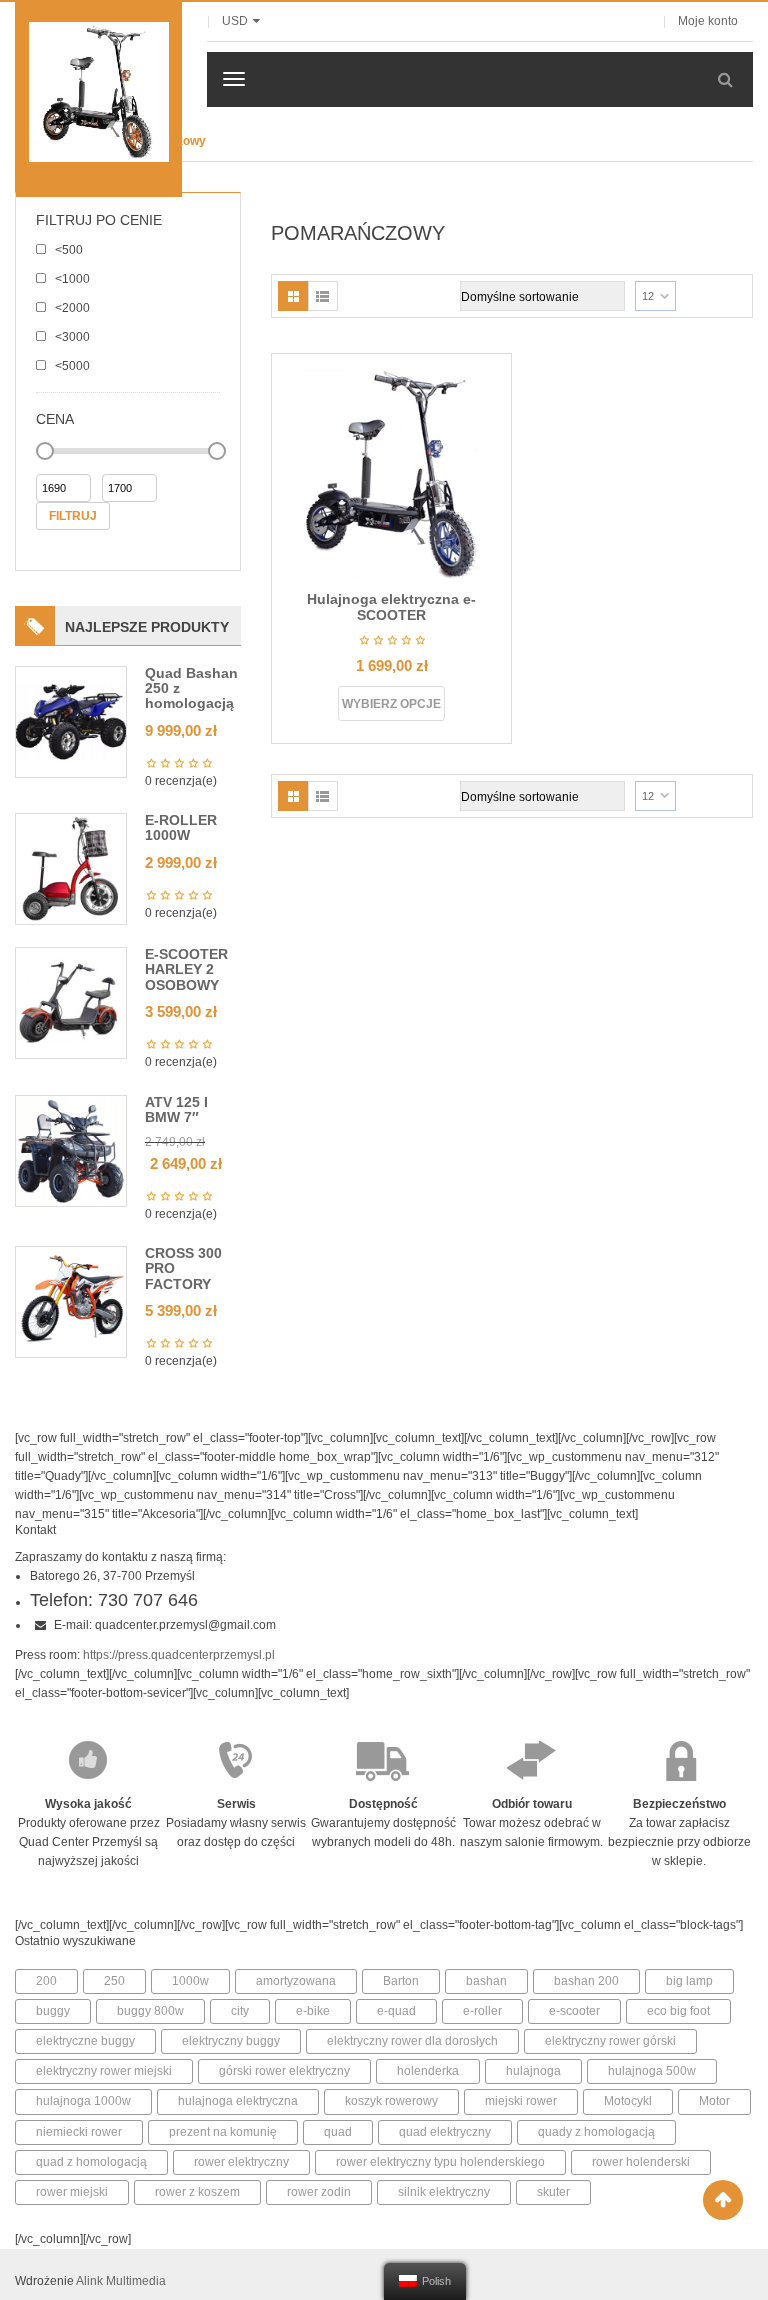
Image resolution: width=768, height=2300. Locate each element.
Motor (714, 2101)
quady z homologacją (596, 2132)
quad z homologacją (91, 2162)
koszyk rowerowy (391, 2101)
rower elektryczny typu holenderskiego (440, 2162)
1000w (190, 1981)
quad (338, 2132)
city (240, 2011)
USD (235, 21)
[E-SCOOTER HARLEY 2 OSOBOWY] (71, 1002)
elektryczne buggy (85, 2041)
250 (114, 1981)
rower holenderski (641, 2162)
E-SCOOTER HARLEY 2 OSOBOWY (186, 969)
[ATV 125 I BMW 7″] (71, 1150)
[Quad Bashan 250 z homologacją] (71, 721)
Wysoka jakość (88, 1804)
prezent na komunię (223, 2132)
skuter (553, 2192)
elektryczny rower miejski (104, 2071)
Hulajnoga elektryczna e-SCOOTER (391, 606)
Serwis (236, 1804)
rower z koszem (197, 2192)
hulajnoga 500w (652, 2071)
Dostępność (383, 1804)
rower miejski (72, 2192)
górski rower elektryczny (284, 2071)
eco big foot (678, 2011)
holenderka (428, 2071)
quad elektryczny (445, 2132)
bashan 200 (586, 1981)
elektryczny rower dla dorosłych (412, 2041)
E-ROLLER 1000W (181, 827)
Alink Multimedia (121, 2281)
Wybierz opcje (391, 704)
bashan (486, 1981)
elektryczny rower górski (610, 2041)
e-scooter (574, 2011)
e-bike (313, 2011)
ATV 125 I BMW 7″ (176, 1109)
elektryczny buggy (231, 2041)
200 (46, 1981)
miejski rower (521, 2101)
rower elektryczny (241, 2162)
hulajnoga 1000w (83, 2101)
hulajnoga (533, 2071)
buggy (53, 2011)
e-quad (396, 2011)
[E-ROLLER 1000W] (71, 868)
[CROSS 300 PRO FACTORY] (71, 1301)
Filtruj (73, 516)
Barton (401, 1981)
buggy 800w (150, 2011)
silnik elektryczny (444, 2192)
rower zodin (319, 2192)
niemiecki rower (79, 2132)
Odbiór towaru (532, 1804)
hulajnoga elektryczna (238, 2101)
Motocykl (628, 2101)
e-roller (482, 2011)
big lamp (689, 1981)
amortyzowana (296, 1981)
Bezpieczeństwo (679, 1804)
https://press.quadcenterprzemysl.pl (179, 1655)
